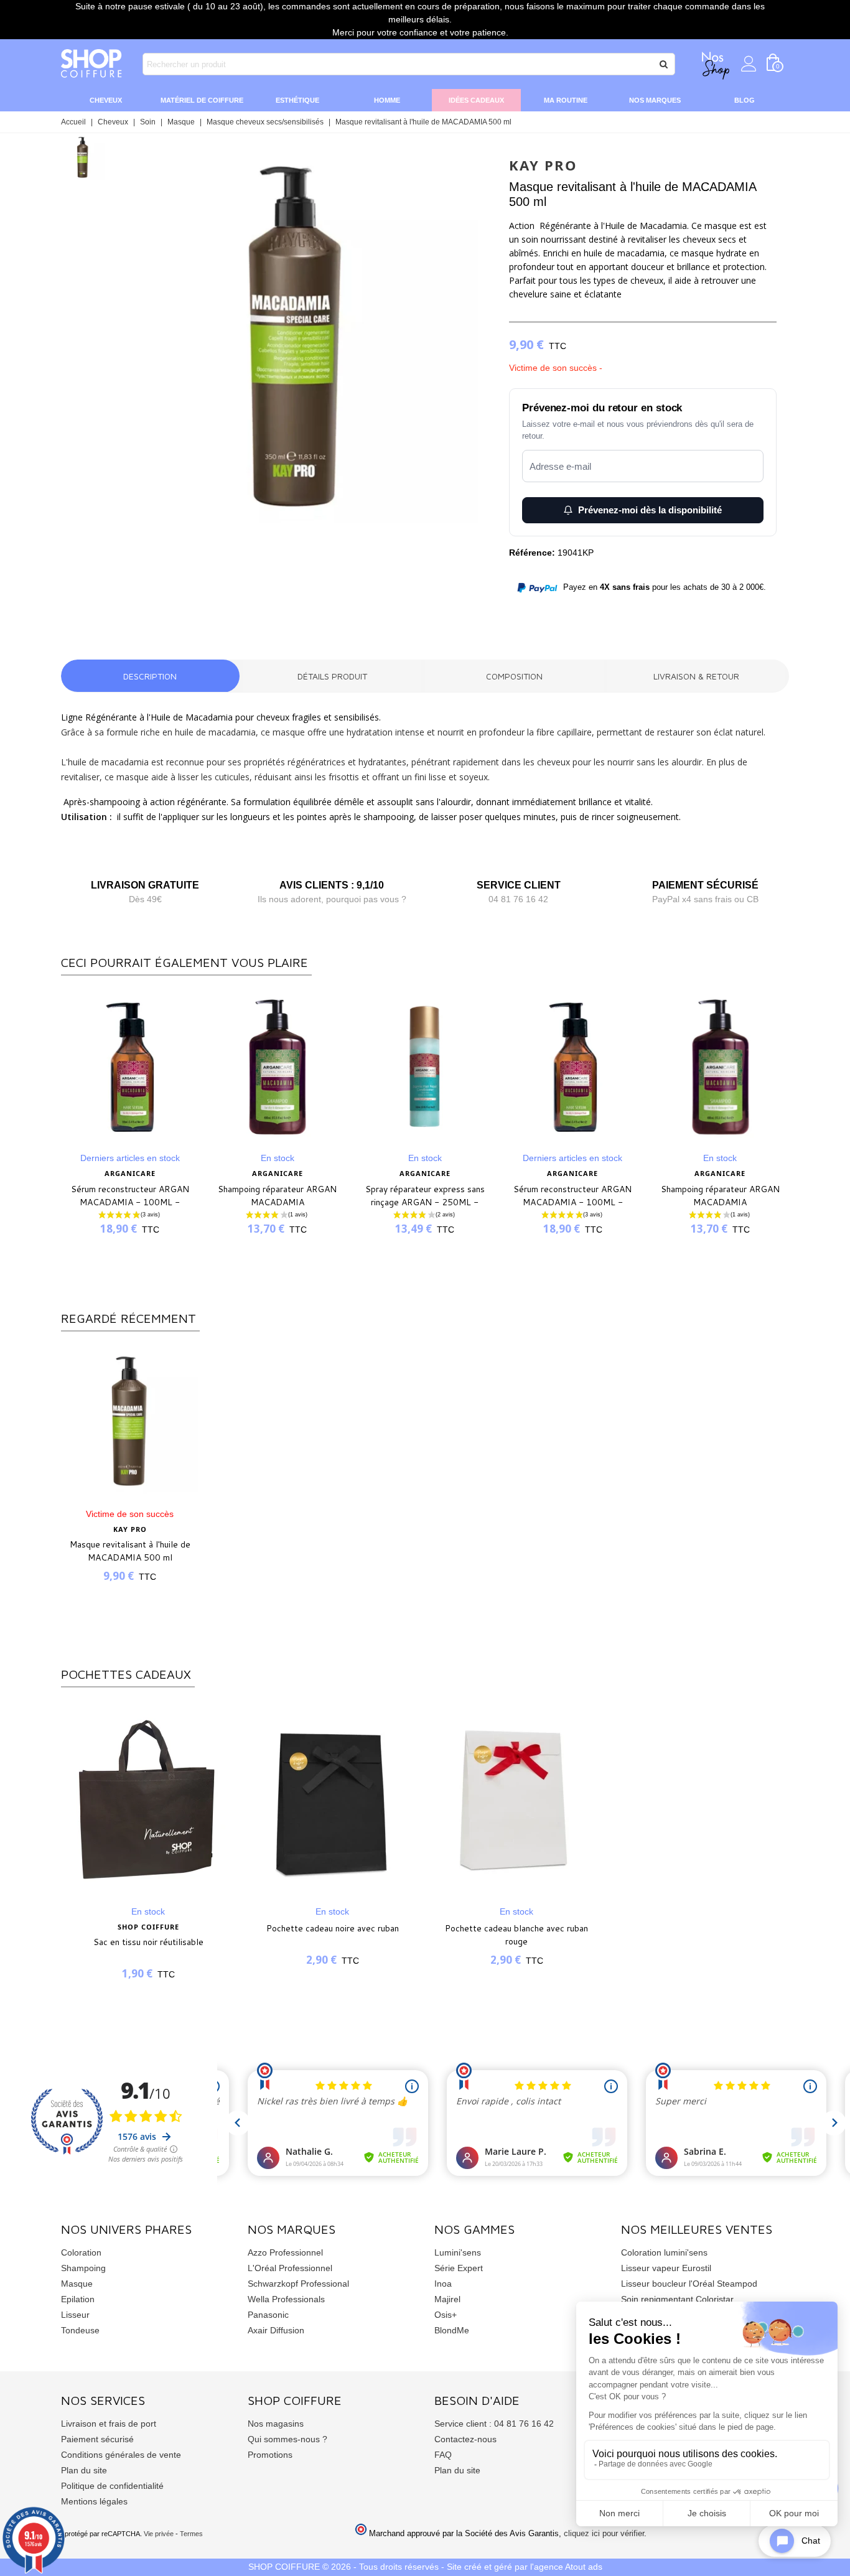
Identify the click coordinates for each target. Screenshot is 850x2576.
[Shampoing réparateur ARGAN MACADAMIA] (277, 1067)
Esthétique (297, 100)
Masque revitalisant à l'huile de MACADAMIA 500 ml (130, 1551)
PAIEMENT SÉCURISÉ (705, 885)
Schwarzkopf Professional (298, 2284)
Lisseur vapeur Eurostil (666, 2268)
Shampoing (83, 2268)
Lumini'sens (458, 2252)
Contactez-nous (465, 2439)
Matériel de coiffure (202, 100)
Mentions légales (94, 2501)
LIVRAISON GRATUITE (145, 885)
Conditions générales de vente (121, 2455)
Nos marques (655, 100)
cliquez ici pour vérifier (604, 2534)
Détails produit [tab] (332, 676)
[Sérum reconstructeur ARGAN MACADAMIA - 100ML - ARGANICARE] (130, 1067)
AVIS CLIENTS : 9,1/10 (332, 885)
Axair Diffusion (276, 2330)
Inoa (443, 2284)
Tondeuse (80, 2330)
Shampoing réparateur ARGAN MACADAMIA (277, 1196)
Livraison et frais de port (109, 2424)
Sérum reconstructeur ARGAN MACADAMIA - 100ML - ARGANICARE (130, 1202)
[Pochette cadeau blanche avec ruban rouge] (516, 1799)
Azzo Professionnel (285, 2252)
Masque (77, 2284)
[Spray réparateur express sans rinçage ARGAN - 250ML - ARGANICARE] (425, 1067)
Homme (387, 100)
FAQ (443, 2455)
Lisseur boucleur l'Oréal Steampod (689, 2284)
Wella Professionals (286, 2299)
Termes (191, 2534)
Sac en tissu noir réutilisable (148, 1942)
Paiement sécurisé (97, 2439)
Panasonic (268, 2315)
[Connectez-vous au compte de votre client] (749, 64)
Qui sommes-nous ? (287, 2439)
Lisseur (75, 2315)
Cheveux (106, 100)
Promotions (270, 2455)
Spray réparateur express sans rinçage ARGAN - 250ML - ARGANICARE (425, 1202)
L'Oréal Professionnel (290, 2268)
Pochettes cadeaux (126, 1674)
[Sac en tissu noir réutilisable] (148, 1799)
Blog (745, 100)
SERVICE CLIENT (519, 885)
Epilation (78, 2299)
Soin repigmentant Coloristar (677, 2299)
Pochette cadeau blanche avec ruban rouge (516, 1935)
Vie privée (159, 2534)
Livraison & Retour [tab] (696, 676)
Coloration (81, 2252)
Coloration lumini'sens (664, 2252)
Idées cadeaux (476, 100)
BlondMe (452, 2330)
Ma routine (566, 100)
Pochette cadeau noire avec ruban (333, 1928)
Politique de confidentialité (112, 2486)
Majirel (447, 2299)
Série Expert (459, 2268)
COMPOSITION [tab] (514, 676)
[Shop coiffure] (92, 64)
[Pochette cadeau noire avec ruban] (332, 1799)
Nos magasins (276, 2424)
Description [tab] (150, 676)
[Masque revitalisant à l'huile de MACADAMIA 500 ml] (296, 541)
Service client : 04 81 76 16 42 (494, 2424)
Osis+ (446, 2315)
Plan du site (84, 2470)
